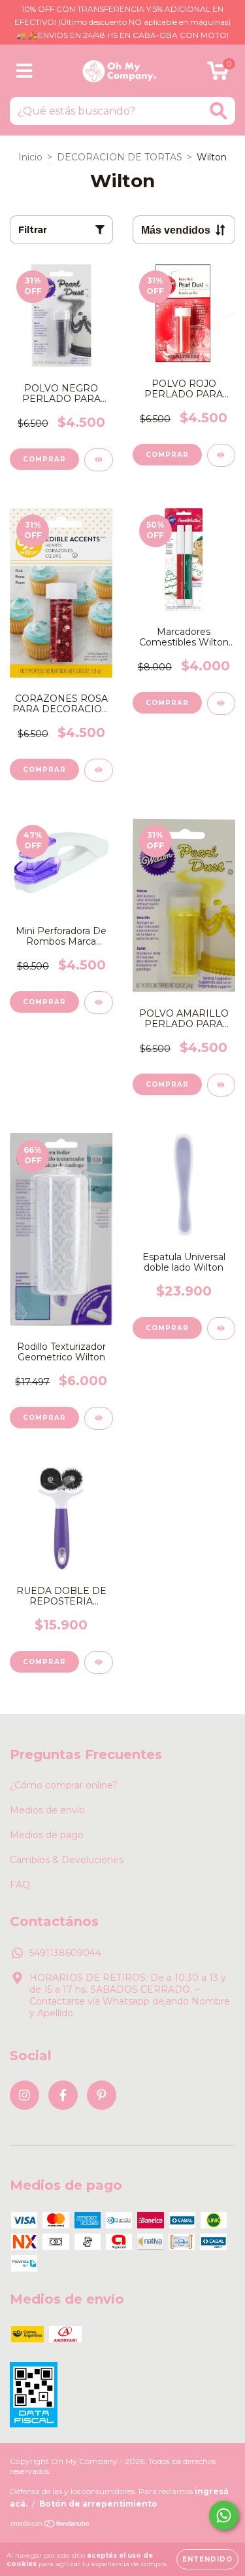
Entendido (207, 2559)
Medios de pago (47, 1835)
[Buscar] (219, 111)
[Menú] (24, 71)
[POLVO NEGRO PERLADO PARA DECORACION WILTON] (99, 460)
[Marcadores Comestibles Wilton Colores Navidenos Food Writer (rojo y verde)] (221, 703)
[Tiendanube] (51, 2525)
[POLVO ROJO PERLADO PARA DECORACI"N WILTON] (221, 455)
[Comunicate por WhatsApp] (224, 2515)
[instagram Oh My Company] (24, 2095)
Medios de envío (47, 1810)
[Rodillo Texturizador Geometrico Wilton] (99, 1418)
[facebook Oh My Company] (63, 2095)
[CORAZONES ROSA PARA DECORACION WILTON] (99, 770)
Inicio (30, 157)
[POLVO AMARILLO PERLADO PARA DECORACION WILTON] (221, 1085)
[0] (218, 74)
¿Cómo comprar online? (64, 1785)
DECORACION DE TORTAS (120, 157)
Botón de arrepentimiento (98, 2504)
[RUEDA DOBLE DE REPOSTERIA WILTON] (99, 1662)
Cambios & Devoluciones (67, 1860)
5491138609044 (65, 1953)
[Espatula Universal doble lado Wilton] (221, 1329)
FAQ (20, 1885)
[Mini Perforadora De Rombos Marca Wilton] (99, 1003)
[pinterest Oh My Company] (102, 2095)
